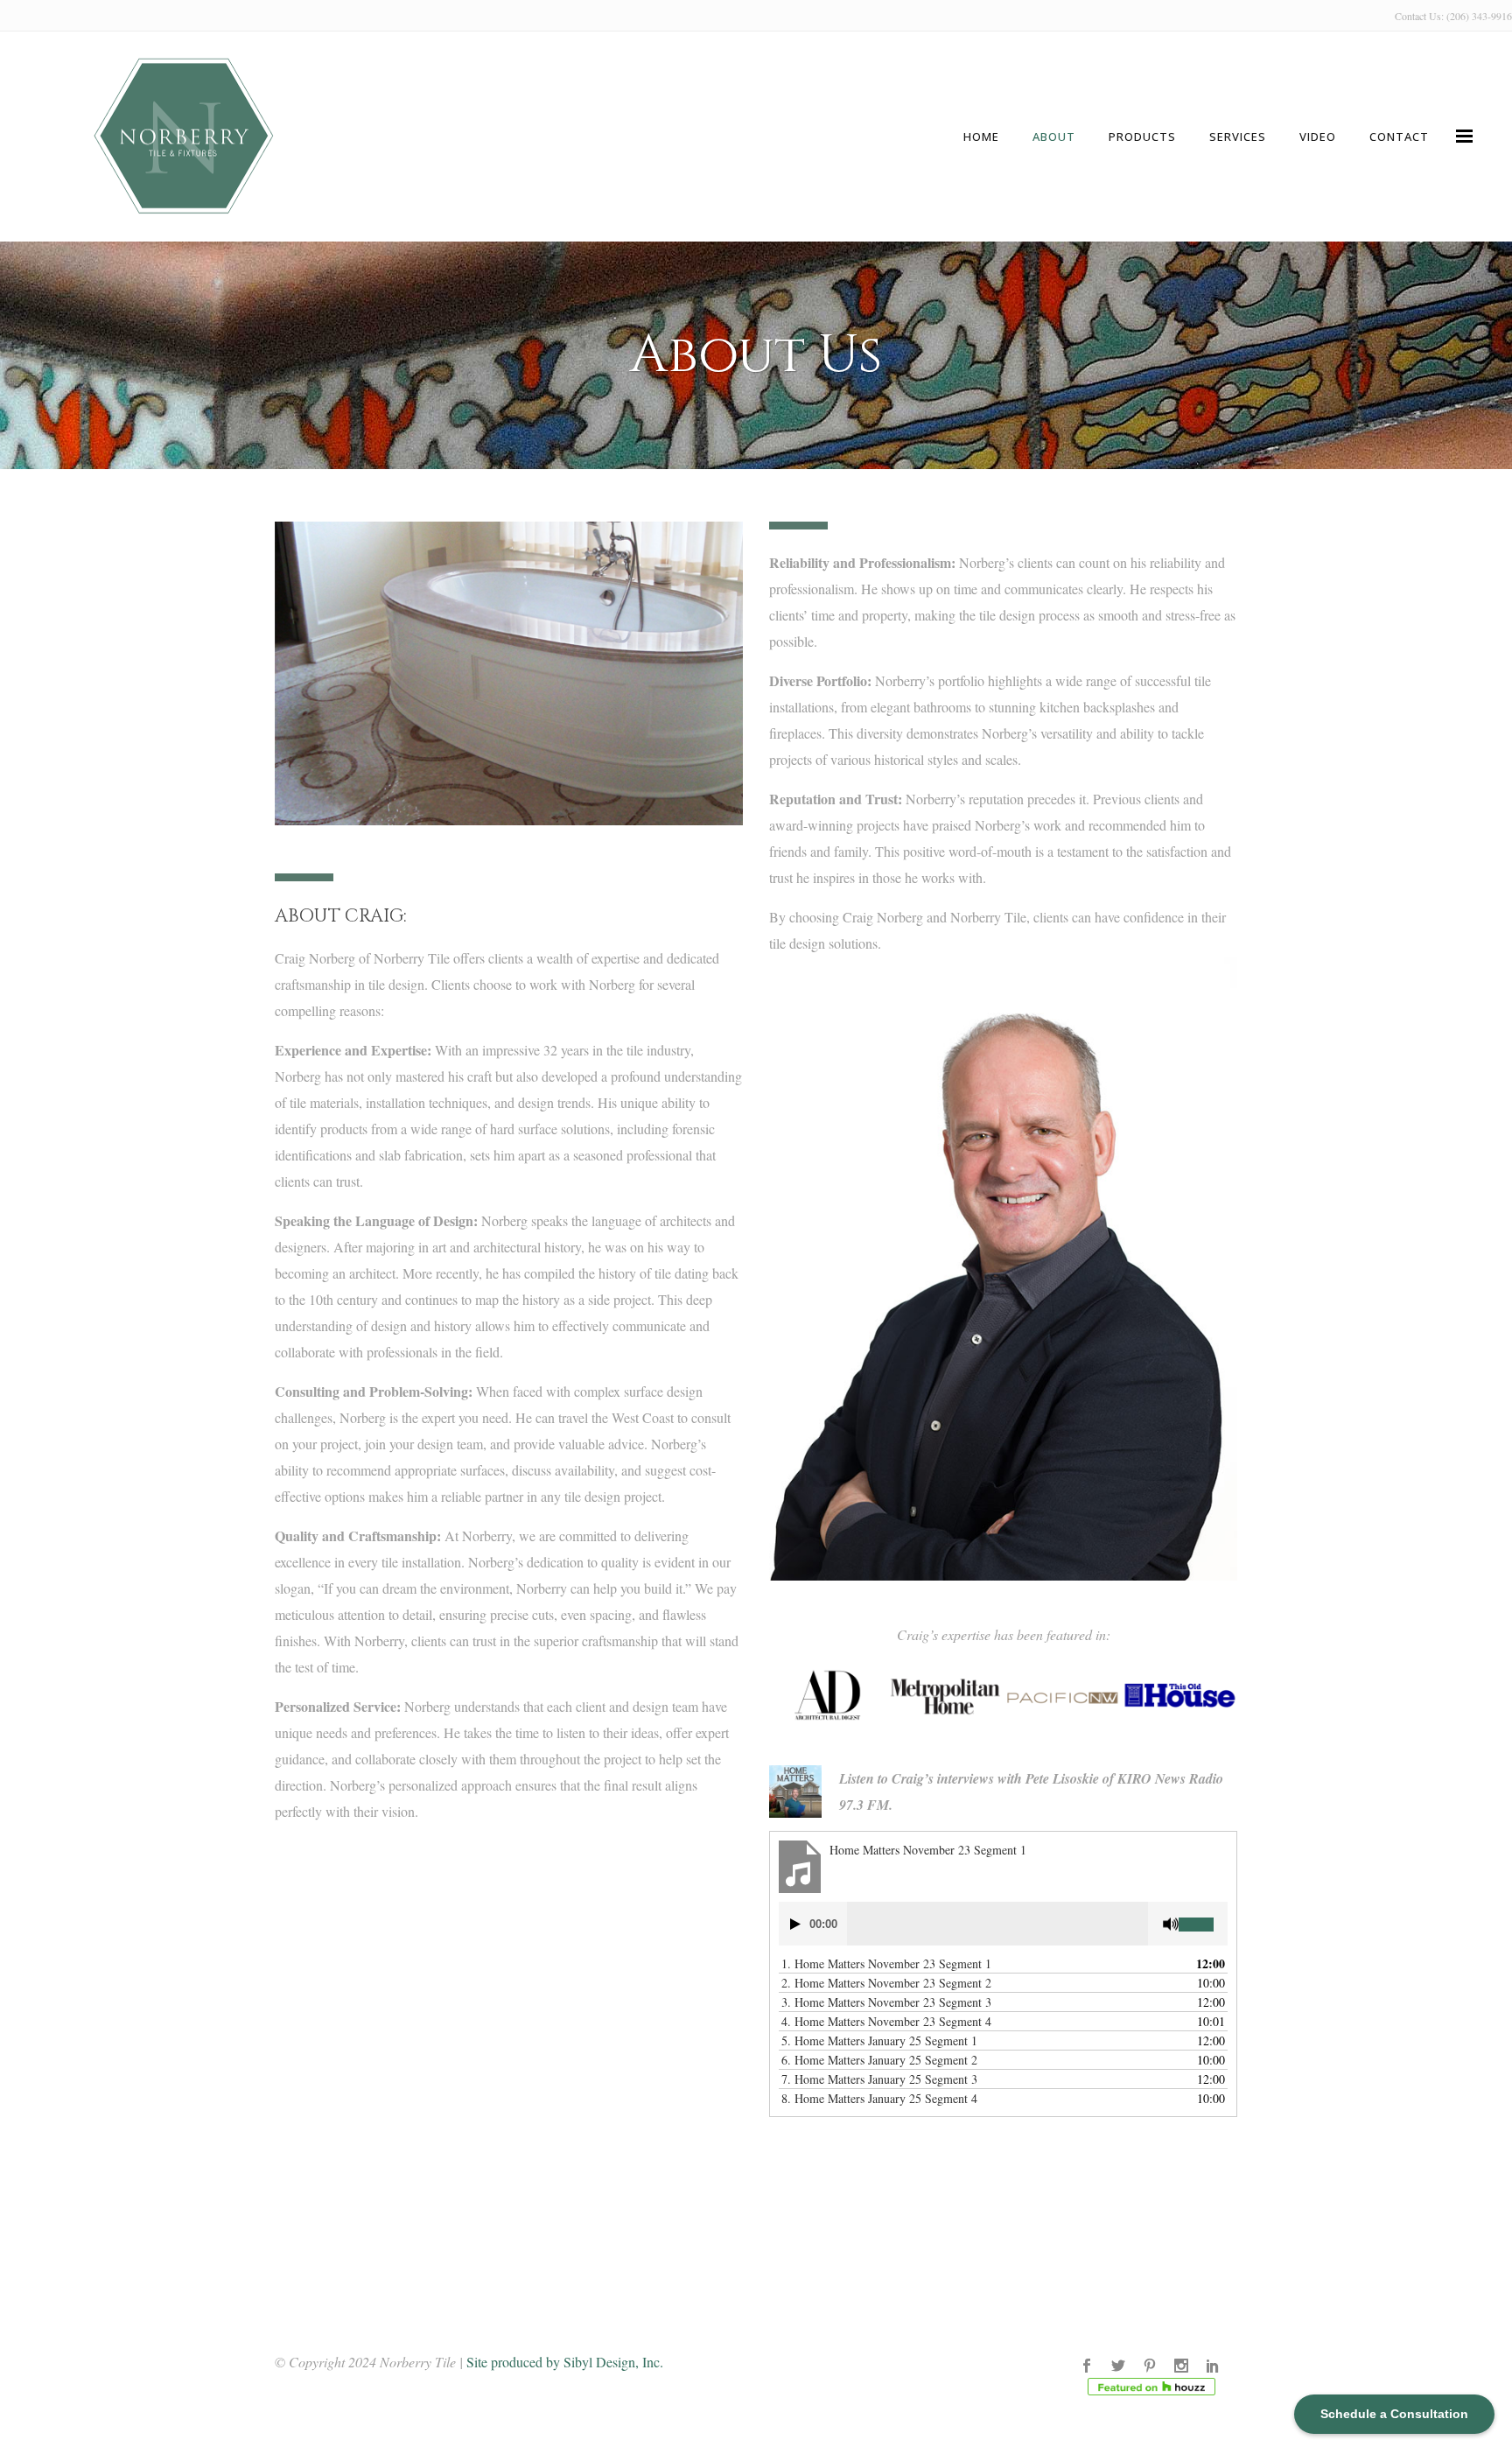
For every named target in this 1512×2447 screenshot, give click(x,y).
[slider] (1203, 1918)
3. (886, 2002)
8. (879, 2098)
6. (879, 2060)
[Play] (795, 1924)
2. (886, 1983)
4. (886, 2021)
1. (886, 1963)
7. (879, 2079)
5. (879, 2040)
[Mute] (1171, 1924)
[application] (1003, 1924)
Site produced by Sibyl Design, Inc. (565, 2362)
